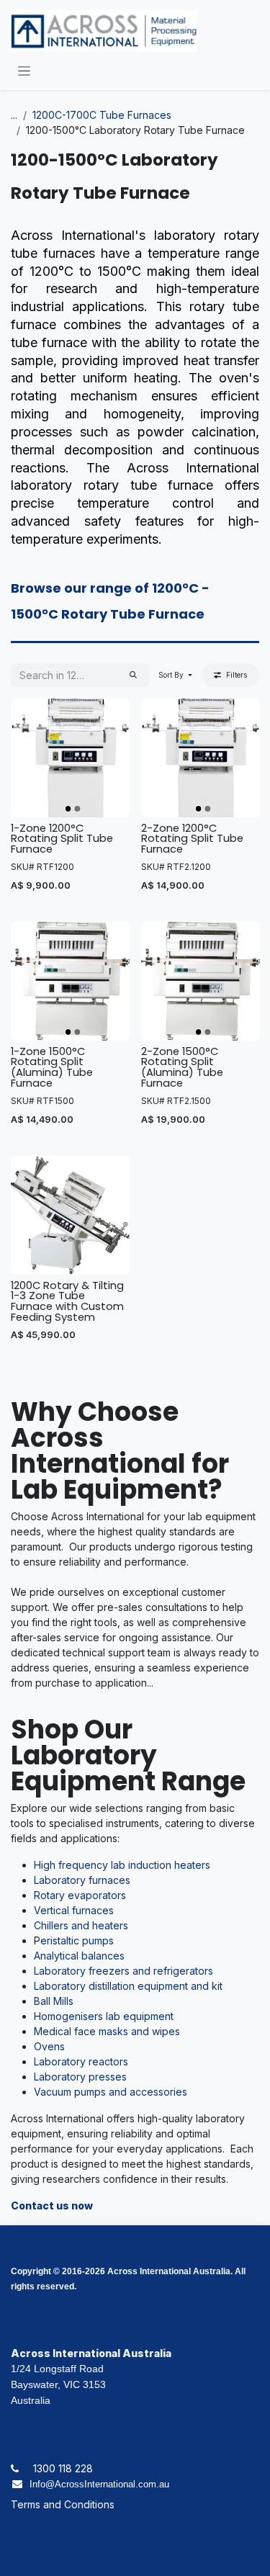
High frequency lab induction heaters (122, 1865)
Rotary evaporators (80, 1895)
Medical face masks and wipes (107, 2031)
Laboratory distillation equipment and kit (128, 1986)
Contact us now (52, 2205)
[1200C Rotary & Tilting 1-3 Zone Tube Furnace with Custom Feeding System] (70, 1215)
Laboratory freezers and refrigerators (123, 1971)
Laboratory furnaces (82, 1880)
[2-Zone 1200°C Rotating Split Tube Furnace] (201, 758)
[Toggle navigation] (24, 70)
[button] (175, 675)
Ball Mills (54, 2001)
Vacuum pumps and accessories (111, 2092)
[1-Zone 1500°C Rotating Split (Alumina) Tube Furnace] (70, 981)
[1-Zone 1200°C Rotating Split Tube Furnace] (70, 758)
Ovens (49, 2046)
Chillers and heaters (81, 1925)
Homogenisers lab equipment (104, 2016)
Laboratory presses (80, 2077)
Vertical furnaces (74, 1910)
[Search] (133, 675)
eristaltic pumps (77, 1940)
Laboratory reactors (81, 2061)
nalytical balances (82, 1956)
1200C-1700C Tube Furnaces (102, 115)
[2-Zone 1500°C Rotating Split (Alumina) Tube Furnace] (201, 981)
